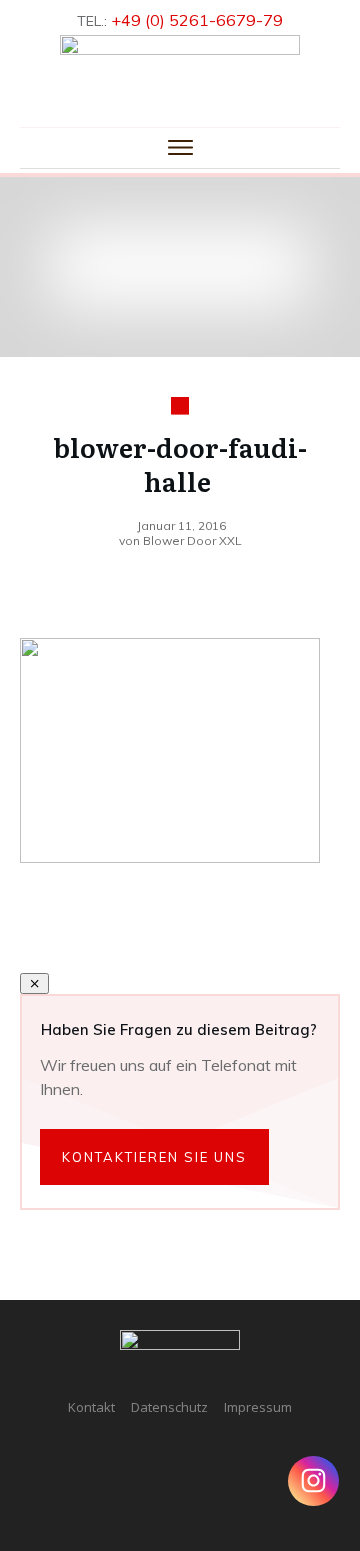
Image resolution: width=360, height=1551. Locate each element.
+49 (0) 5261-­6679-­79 (197, 20)
